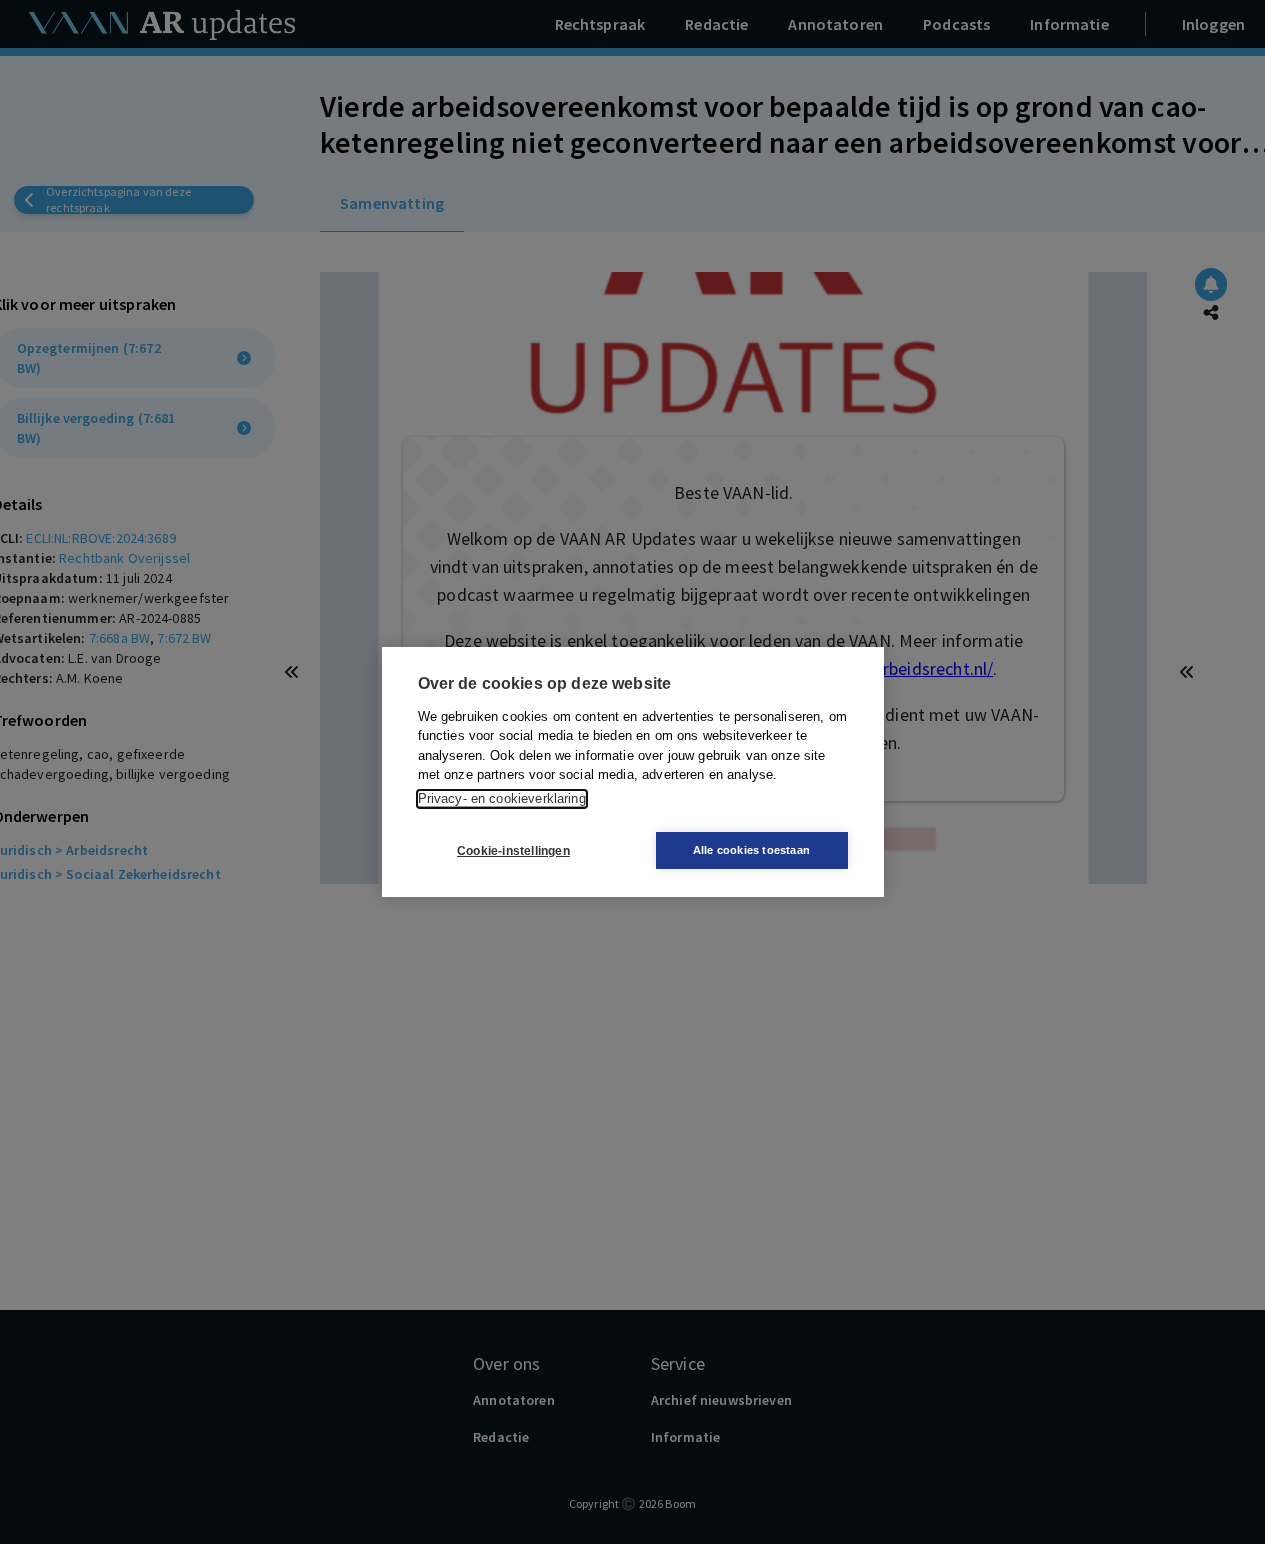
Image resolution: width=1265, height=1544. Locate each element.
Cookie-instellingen (513, 851)
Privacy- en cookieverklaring (502, 798)
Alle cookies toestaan (751, 850)
